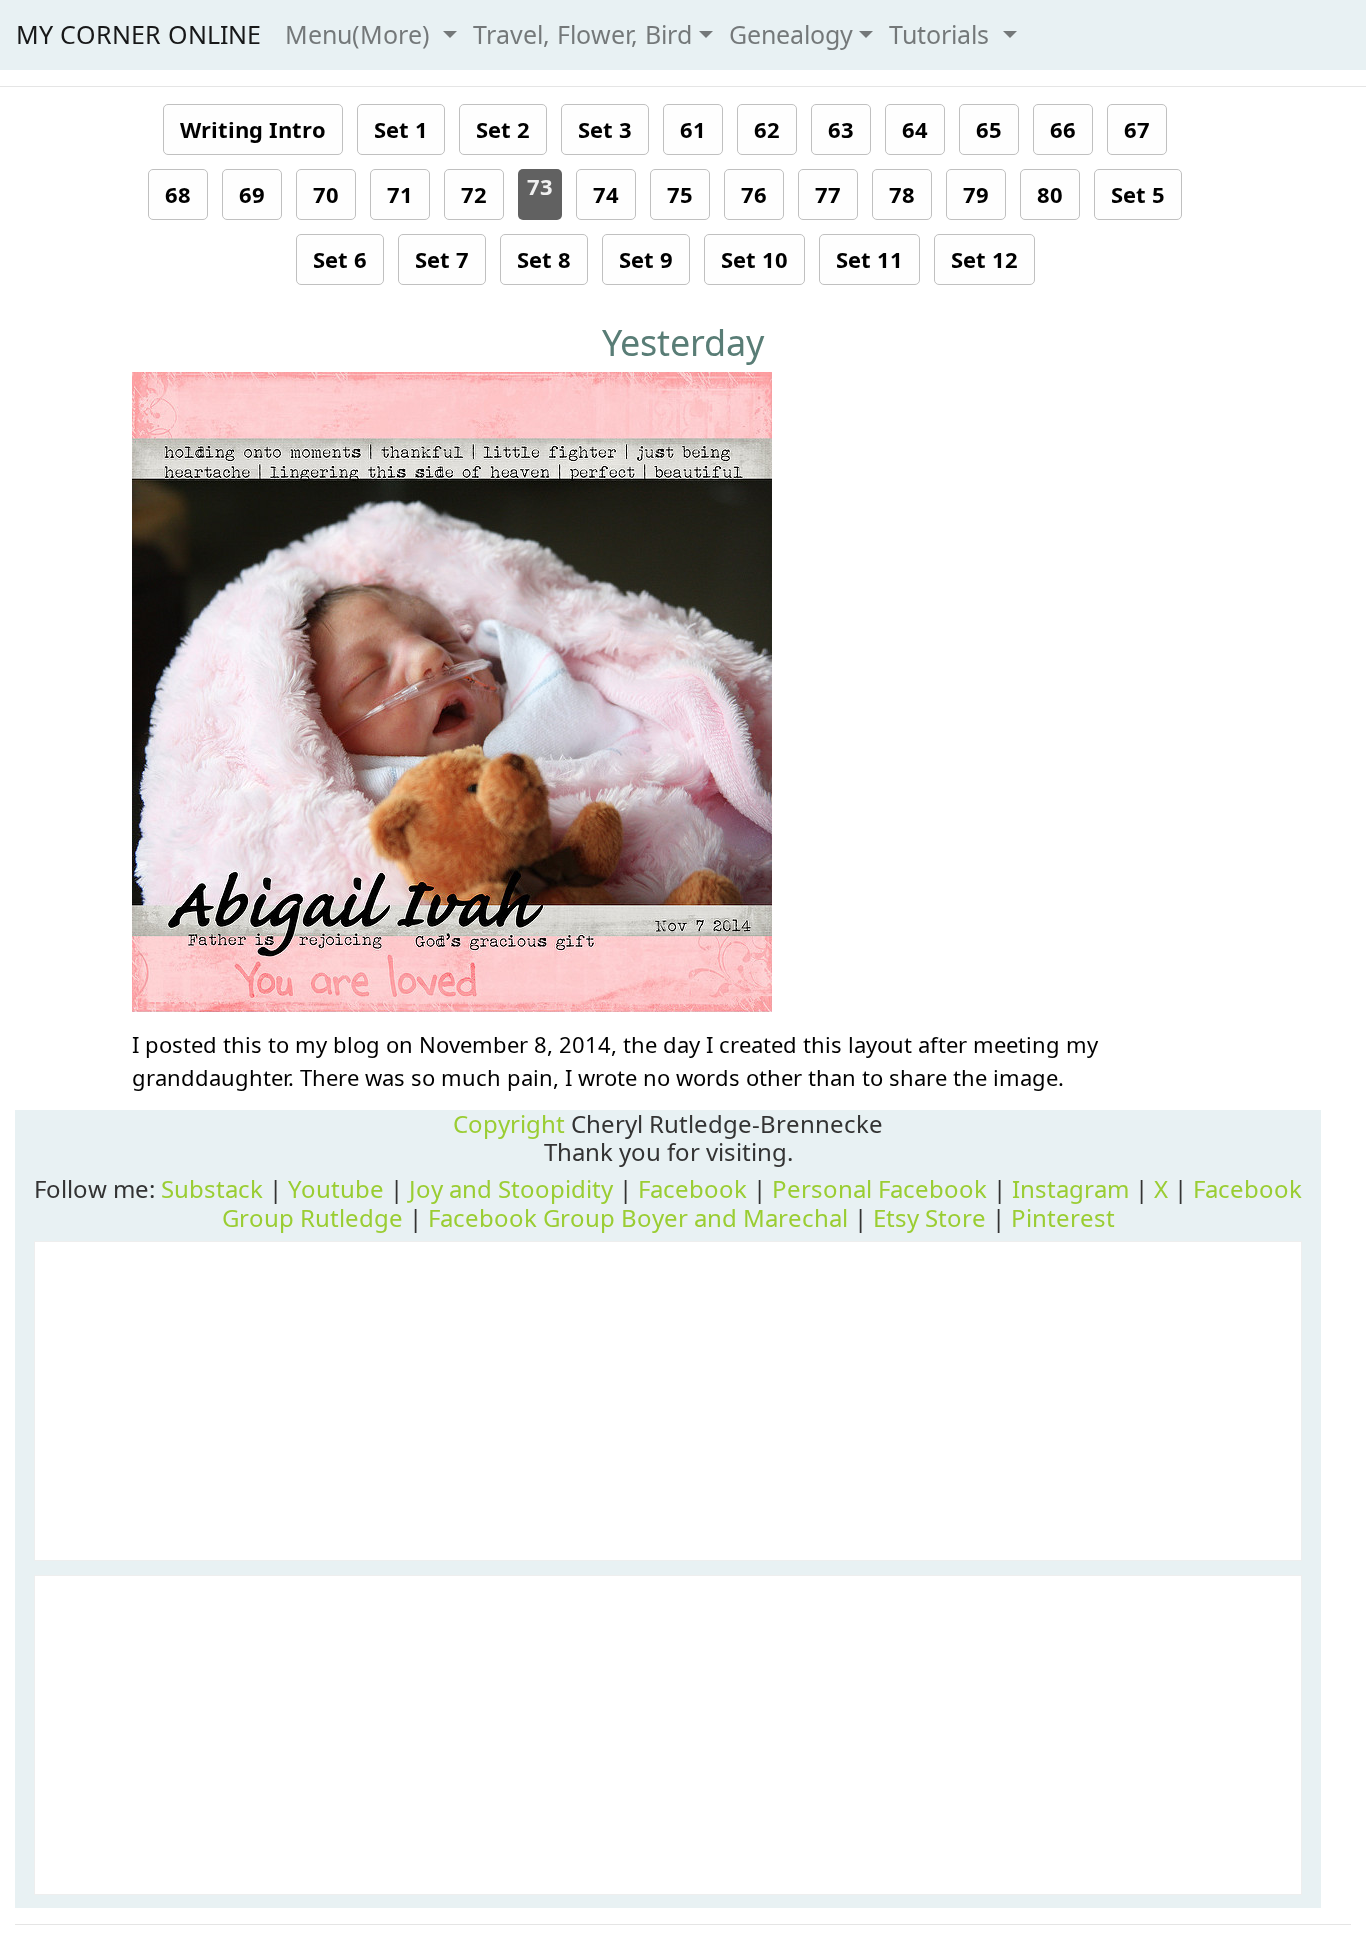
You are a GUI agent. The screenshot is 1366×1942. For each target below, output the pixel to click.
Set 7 (442, 259)
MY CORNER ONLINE (138, 34)
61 (693, 129)
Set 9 (646, 259)
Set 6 (340, 259)
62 (767, 129)
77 (828, 194)
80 (1050, 194)
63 (841, 129)
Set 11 (869, 259)
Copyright (509, 1123)
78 (902, 194)
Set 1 (401, 129)
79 (976, 194)
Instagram (1070, 1188)
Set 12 (984, 259)
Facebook (692, 1188)
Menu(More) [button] (361, 34)
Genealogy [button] (791, 34)
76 (754, 194)
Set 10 (754, 259)
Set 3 (605, 129)
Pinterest (1063, 1217)
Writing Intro (253, 129)
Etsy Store (929, 1217)
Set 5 (1138, 194)
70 (326, 194)
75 (680, 194)
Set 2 (503, 129)
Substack (212, 1188)
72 (474, 194)
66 (1063, 129)
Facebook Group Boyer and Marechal (638, 1217)
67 (1137, 129)
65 (989, 129)
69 (252, 194)
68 (178, 194)
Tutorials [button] (942, 34)
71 (400, 194)
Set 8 (544, 259)
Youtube (336, 1188)
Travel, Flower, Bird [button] (582, 34)
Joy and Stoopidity (511, 1188)
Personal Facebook (879, 1188)
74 (606, 194)
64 (915, 129)
